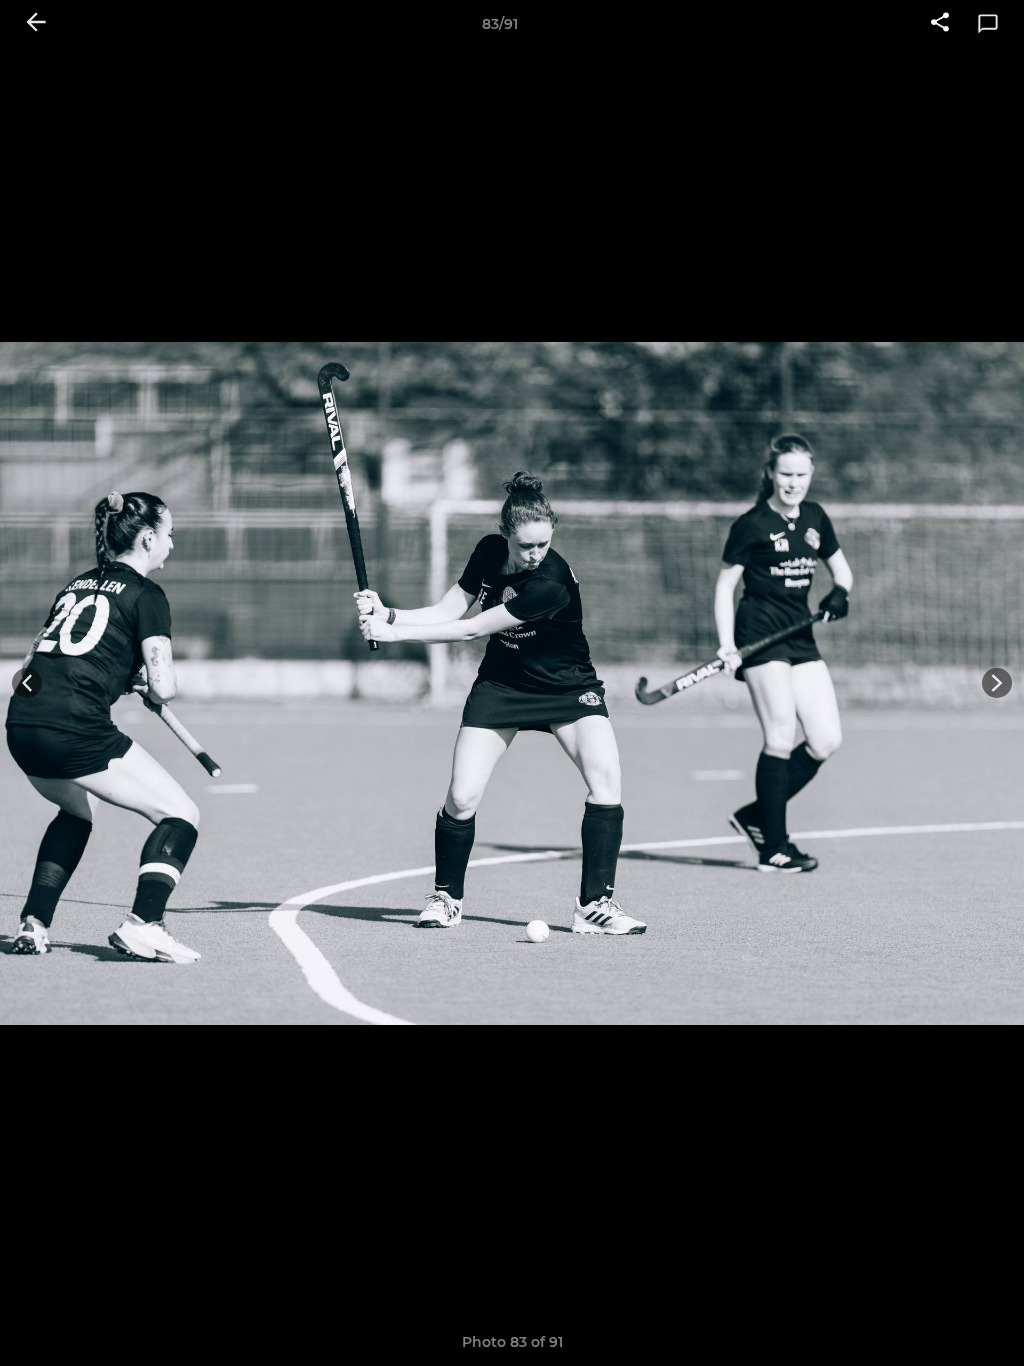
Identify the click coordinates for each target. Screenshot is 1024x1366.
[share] (940, 24)
